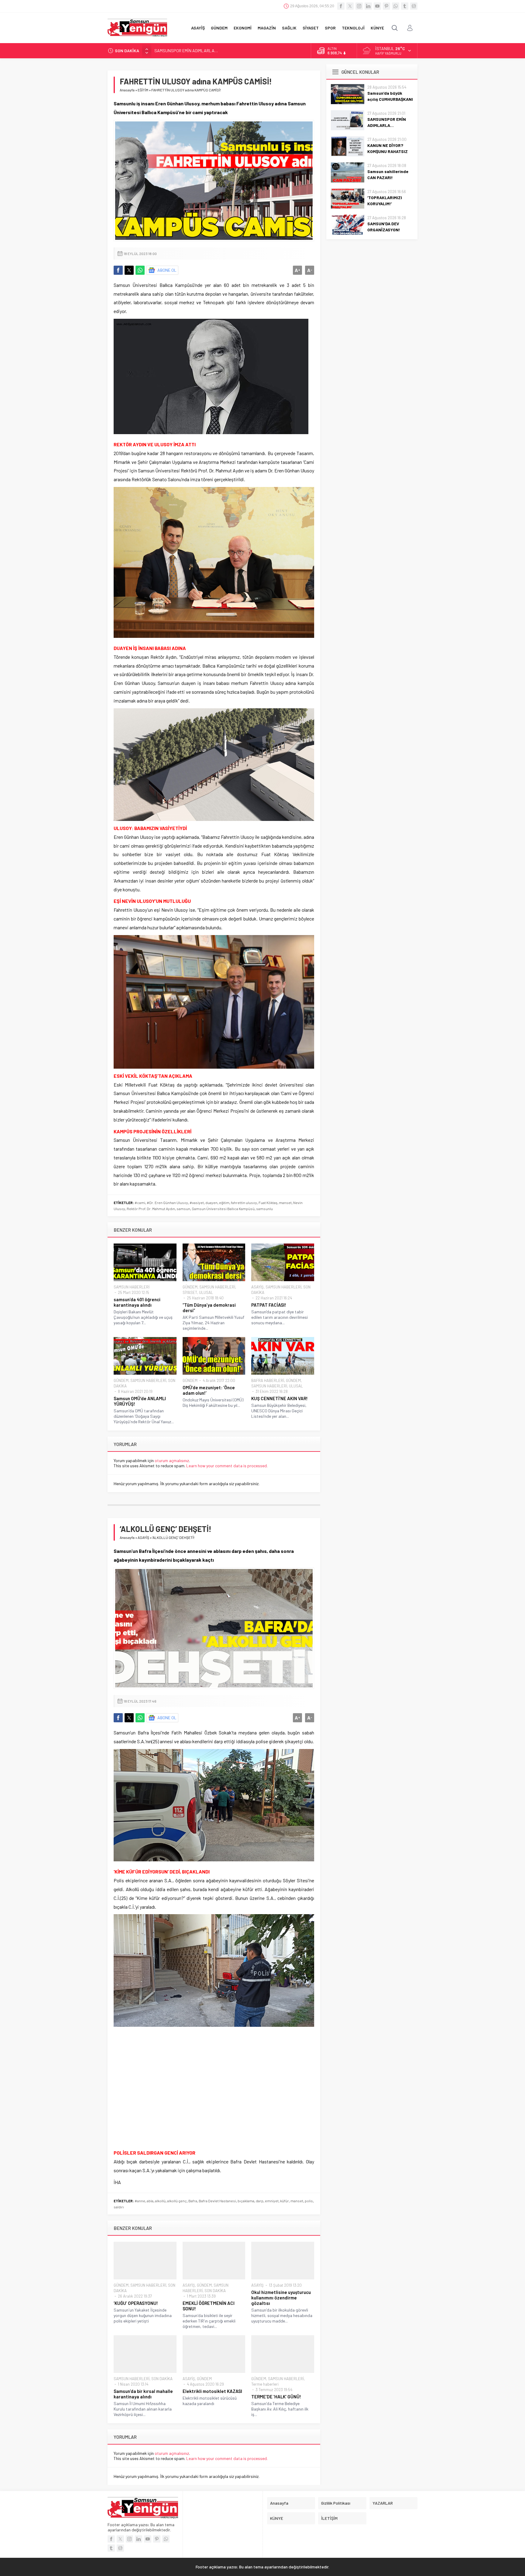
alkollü (160, 2201)
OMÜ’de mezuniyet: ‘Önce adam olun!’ (209, 1390)
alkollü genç (177, 2201)
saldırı (119, 2207)
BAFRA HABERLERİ (268, 1380)
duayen (211, 1203)
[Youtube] (377, 6)
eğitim (224, 1203)
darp (260, 2201)
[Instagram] (359, 6)
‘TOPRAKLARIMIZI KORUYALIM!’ (385, 201)
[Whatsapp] (396, 6)
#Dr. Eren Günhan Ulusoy (167, 1203)
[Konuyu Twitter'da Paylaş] (129, 270)
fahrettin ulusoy (244, 1203)
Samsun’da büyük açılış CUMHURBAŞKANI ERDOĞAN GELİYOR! (390, 99)
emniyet (272, 2201)
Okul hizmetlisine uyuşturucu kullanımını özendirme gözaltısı (281, 2298)
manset (285, 1203)
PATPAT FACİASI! (269, 1305)
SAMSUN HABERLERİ (132, 1287)
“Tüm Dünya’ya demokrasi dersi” (209, 1308)
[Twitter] (350, 6)
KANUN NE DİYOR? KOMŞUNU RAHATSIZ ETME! (197, 51)
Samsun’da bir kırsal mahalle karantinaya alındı (143, 2394)
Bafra (193, 2201)
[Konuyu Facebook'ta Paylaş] (118, 270)
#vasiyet (197, 1203)
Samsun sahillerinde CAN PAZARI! (388, 174)
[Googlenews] (414, 6)
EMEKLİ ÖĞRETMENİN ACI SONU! (209, 2306)
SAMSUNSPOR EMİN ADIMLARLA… (387, 122)
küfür (285, 2201)
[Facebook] (341, 6)
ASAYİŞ (257, 1287)
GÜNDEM (190, 1287)
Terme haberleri (265, 2384)
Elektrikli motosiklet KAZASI (212, 2391)
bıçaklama (246, 2201)
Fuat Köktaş (268, 1203)
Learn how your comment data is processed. (227, 1466)
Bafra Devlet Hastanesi (217, 2201)
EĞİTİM (143, 90)
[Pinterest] (386, 6)
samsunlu (264, 1209)
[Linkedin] (368, 6)
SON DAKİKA (215, 2291)
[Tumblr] (405, 6)
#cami (140, 1203)
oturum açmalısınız (172, 1460)
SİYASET (190, 1292)
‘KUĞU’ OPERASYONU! (136, 2303)
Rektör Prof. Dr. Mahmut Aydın (151, 1209)
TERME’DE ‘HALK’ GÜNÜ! (276, 2397)
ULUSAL (206, 1292)
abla (150, 2201)
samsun (183, 1209)
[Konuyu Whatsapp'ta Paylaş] (140, 270)
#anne (140, 2201)
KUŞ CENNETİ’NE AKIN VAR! (280, 1398)
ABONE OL (167, 270)
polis (309, 2201)
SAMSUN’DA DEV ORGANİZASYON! (384, 227)
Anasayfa (127, 90)
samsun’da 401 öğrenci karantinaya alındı (137, 1302)
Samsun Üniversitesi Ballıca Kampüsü (223, 1209)
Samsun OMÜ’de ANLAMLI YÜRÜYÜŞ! (140, 1401)
